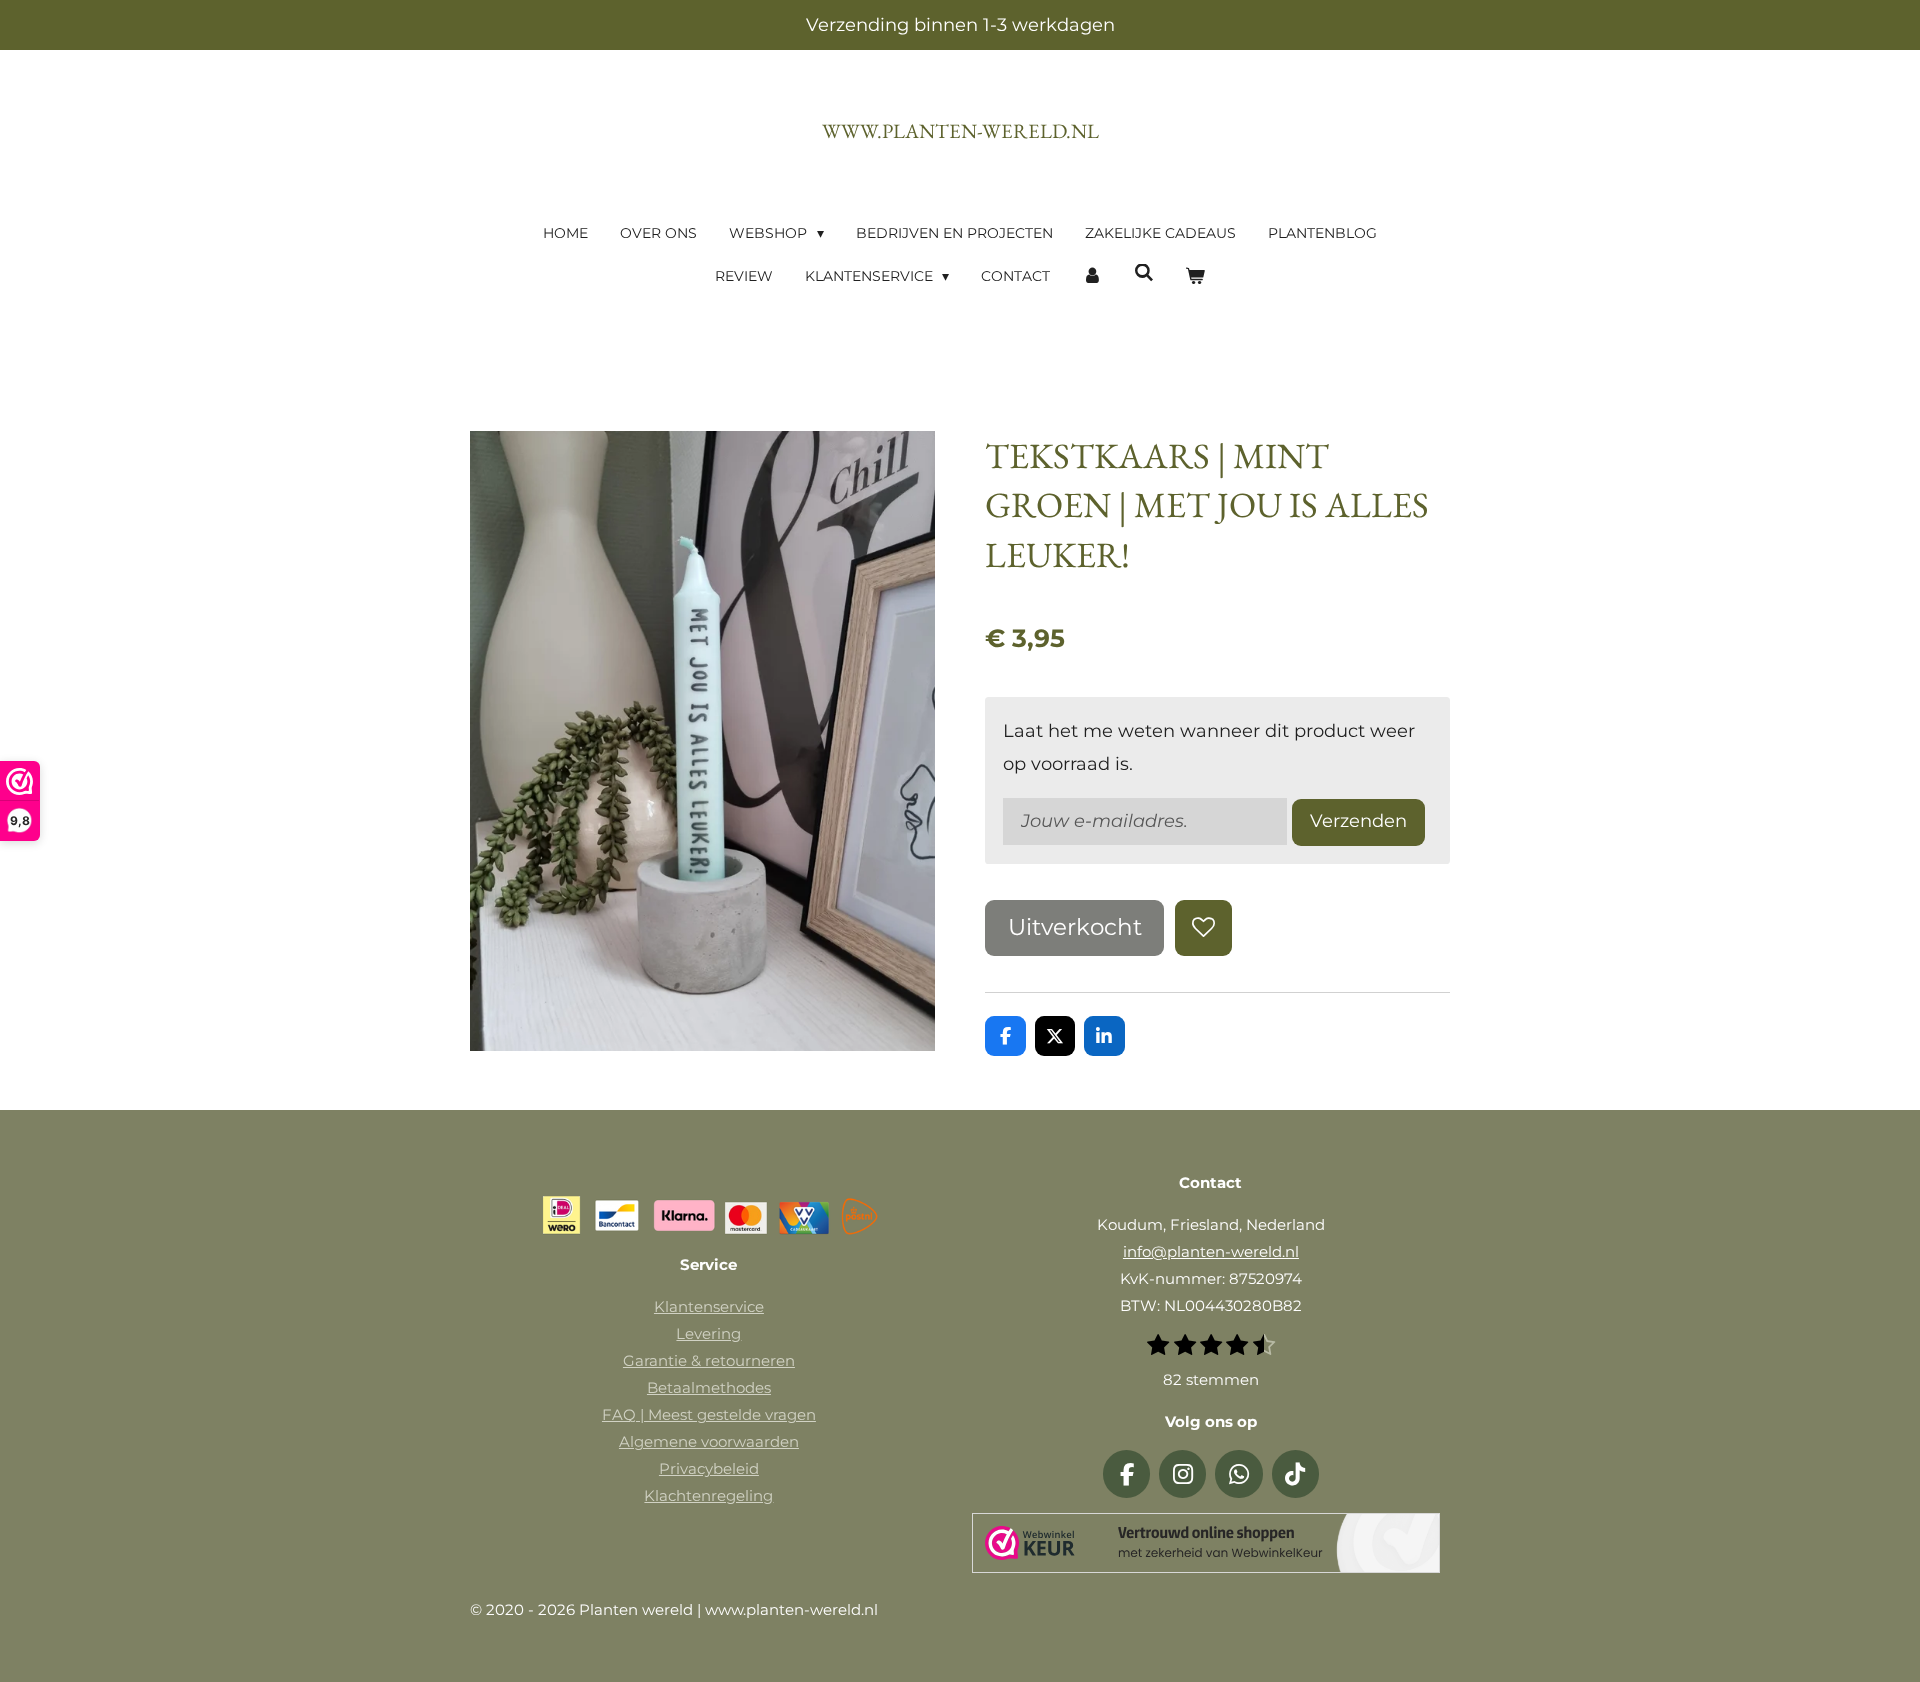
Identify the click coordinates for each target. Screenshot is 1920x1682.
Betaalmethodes (709, 1387)
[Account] (1092, 276)
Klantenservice (709, 1306)
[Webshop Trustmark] (1206, 1547)
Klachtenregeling (708, 1495)
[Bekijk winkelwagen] (1196, 276)
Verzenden (1358, 821)
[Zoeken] (1144, 273)
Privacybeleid (709, 1468)
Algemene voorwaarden (709, 1441)
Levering (708, 1333)
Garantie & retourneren (709, 1360)
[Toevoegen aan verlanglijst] (1203, 928)
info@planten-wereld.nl (1211, 1251)
